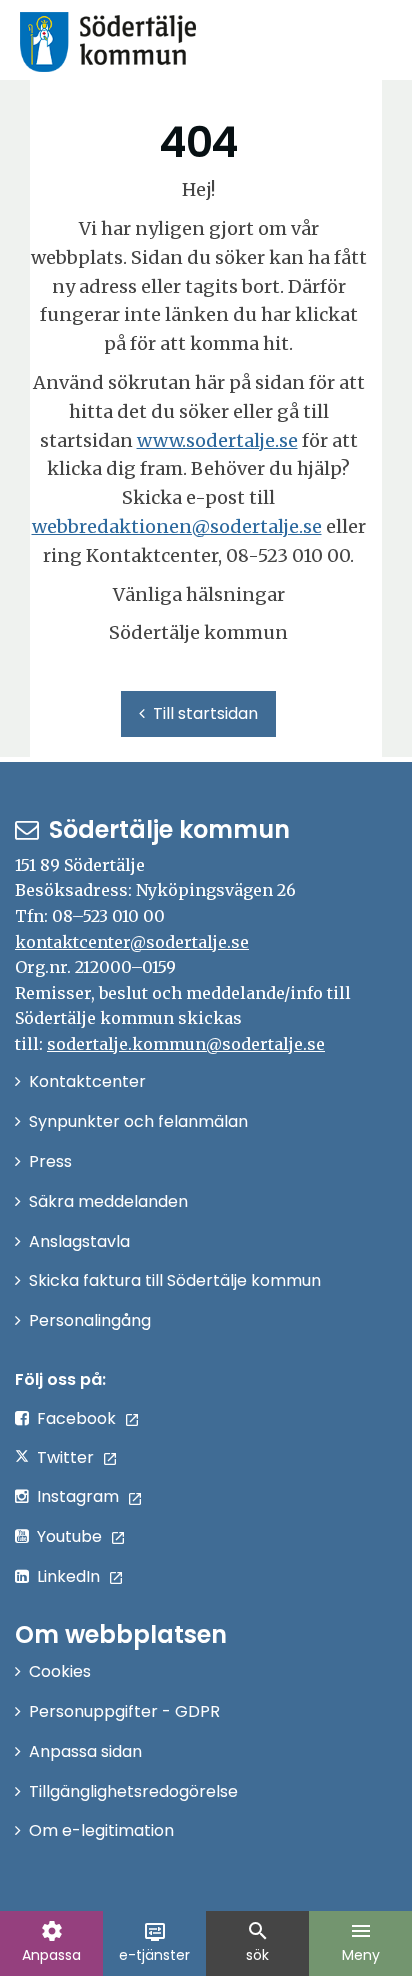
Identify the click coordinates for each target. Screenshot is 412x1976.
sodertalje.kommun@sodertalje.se (186, 1044)
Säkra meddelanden (108, 1201)
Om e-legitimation (101, 1830)
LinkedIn (68, 1576)
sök (258, 1942)
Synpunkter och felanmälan (138, 1121)
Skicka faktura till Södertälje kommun (175, 1280)
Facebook (76, 1418)
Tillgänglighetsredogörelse (133, 1791)
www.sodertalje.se (217, 440)
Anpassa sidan (85, 1751)
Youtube (69, 1536)
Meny (361, 1942)
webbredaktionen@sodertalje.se (177, 526)
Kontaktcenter (87, 1081)
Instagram (78, 1496)
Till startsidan (205, 713)
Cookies (60, 1671)
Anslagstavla (79, 1241)
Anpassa (51, 1942)
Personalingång (90, 1320)
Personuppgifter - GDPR (124, 1711)
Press (50, 1161)
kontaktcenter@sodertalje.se (132, 942)
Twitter (65, 1457)
